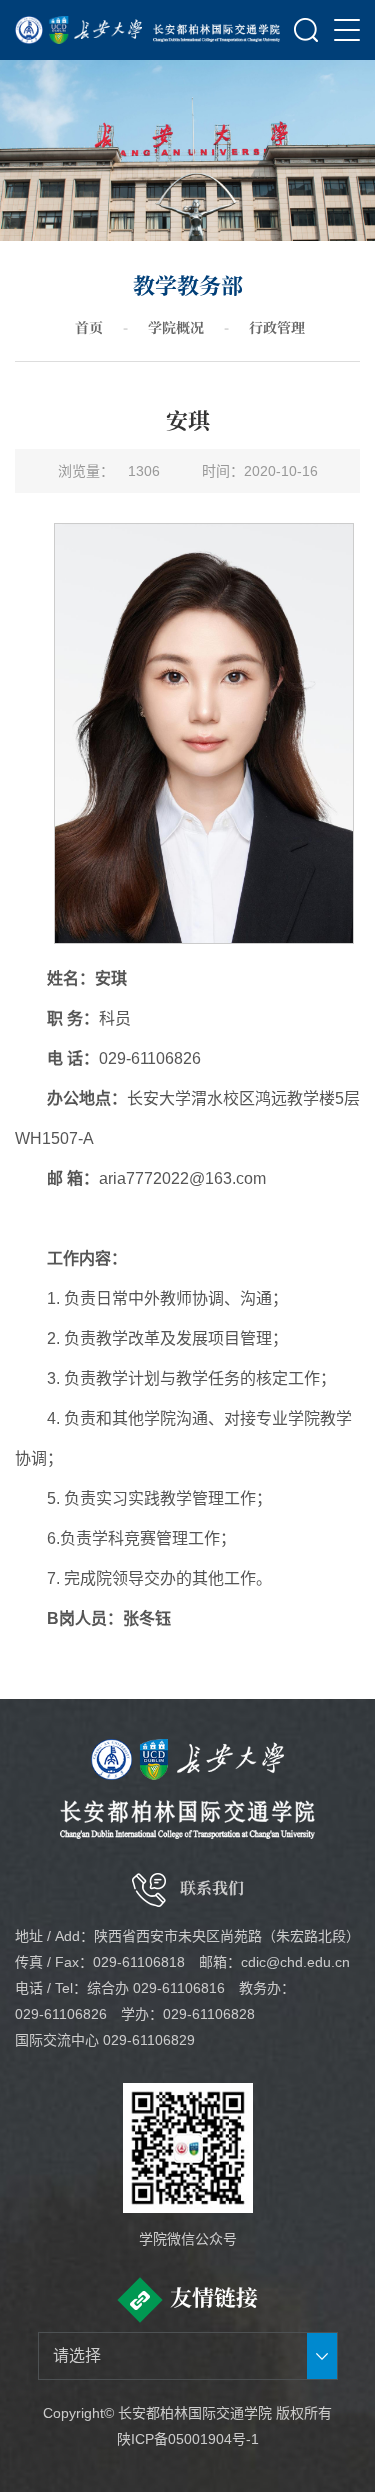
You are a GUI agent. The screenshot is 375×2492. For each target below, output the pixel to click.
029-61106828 (209, 2014)
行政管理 (277, 327)
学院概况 (176, 327)
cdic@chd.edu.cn (295, 1962)
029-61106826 (61, 2014)
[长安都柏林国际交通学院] (217, 30)
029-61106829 (149, 2040)
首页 (89, 327)
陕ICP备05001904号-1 (188, 2439)
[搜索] (306, 30)
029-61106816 (179, 1988)
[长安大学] (79, 30)
